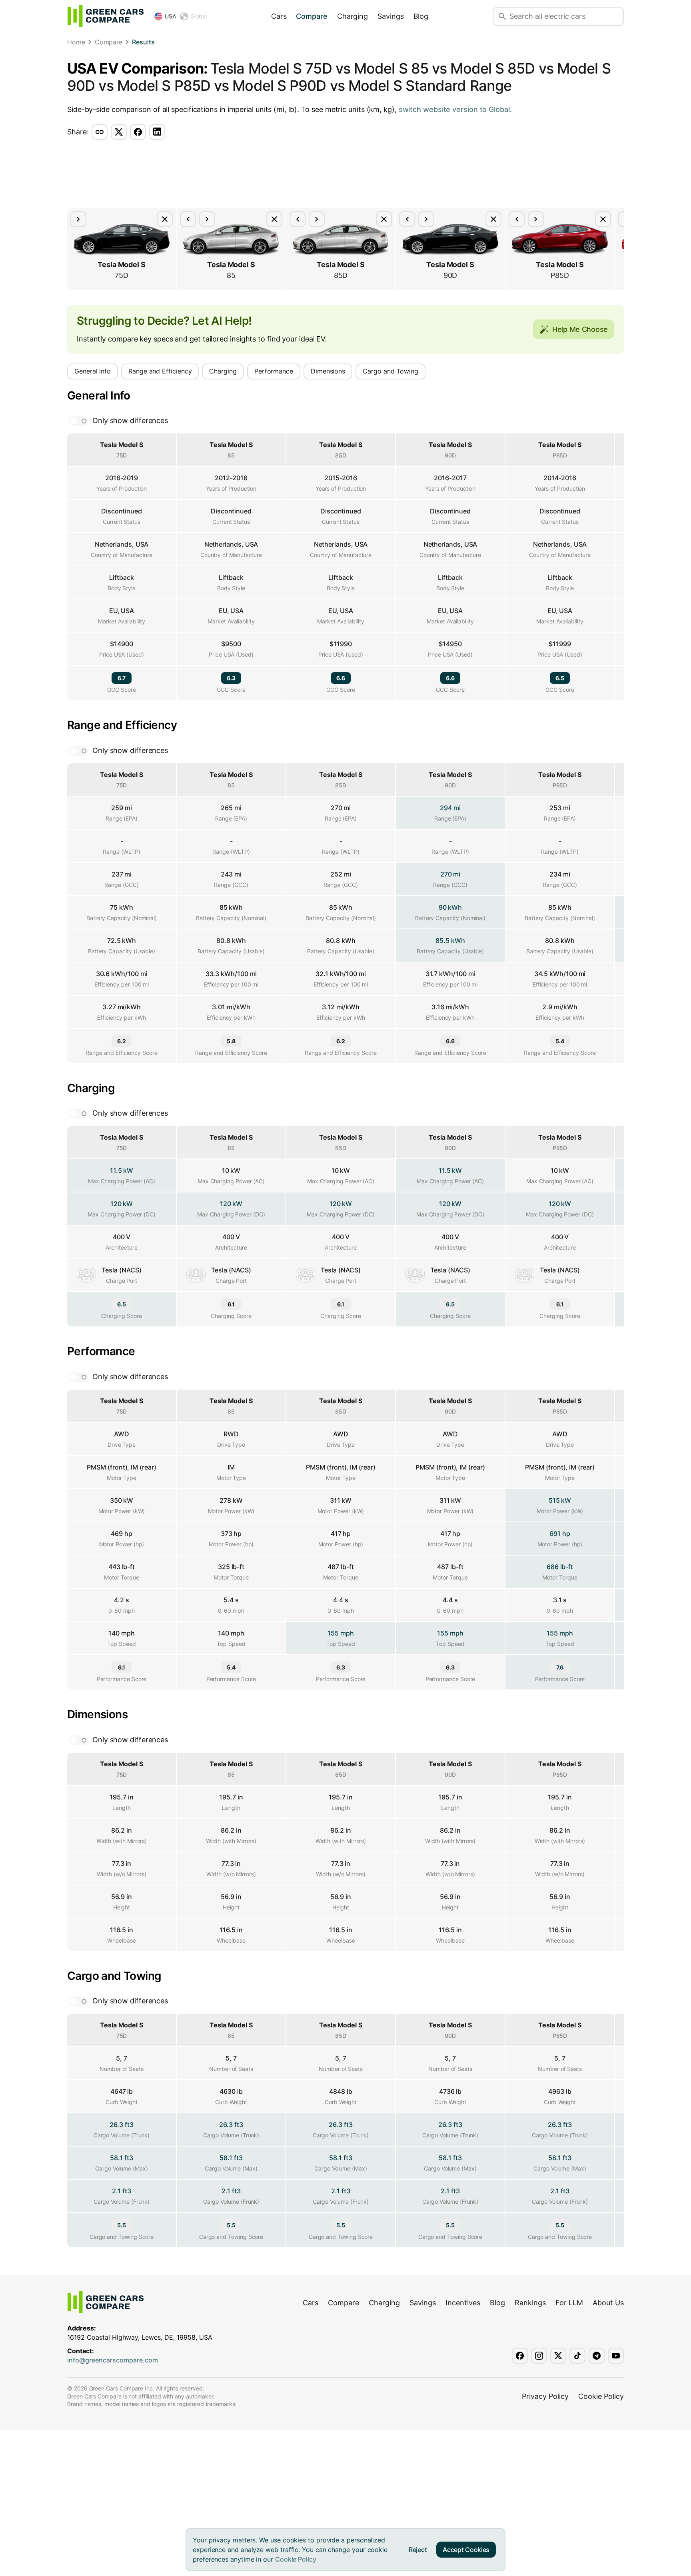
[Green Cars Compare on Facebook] (520, 2356)
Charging (352, 16)
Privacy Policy (545, 2396)
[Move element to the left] (188, 219)
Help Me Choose (580, 329)
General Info (93, 371)
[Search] (502, 16)
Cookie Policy (296, 2559)
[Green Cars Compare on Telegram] (597, 2356)
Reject (418, 2550)
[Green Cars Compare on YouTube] (616, 2356)
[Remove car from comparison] (165, 219)
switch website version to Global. (455, 109)
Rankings (530, 2303)
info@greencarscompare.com (113, 2360)
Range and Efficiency (160, 371)
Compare (312, 16)
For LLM (569, 2303)
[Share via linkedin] (157, 132)
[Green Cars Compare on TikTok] (577, 2356)
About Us (608, 2303)
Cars (279, 16)
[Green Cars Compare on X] (558, 2356)
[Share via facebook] (138, 132)
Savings (390, 16)
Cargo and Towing (390, 371)
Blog (421, 16)
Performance (274, 371)
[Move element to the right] (78, 219)
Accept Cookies (466, 2550)
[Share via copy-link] (100, 132)
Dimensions (328, 371)
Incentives (463, 2303)
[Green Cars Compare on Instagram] (539, 2356)
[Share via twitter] (119, 132)
